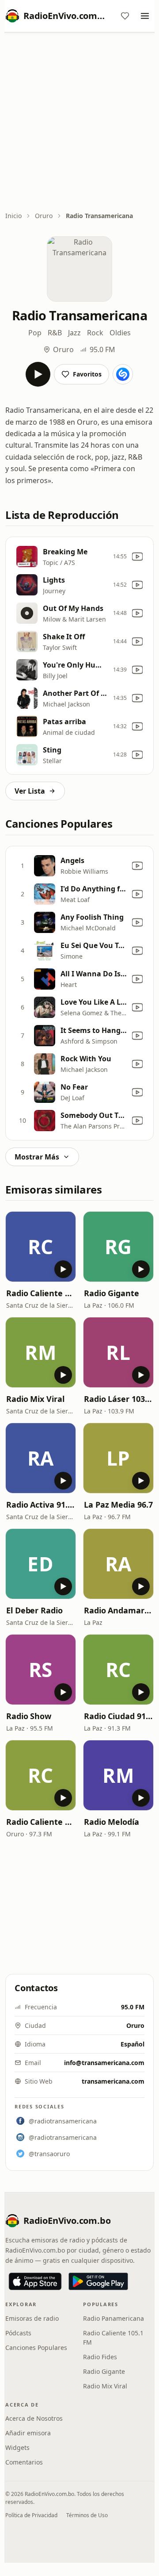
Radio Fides (100, 2357)
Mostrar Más (37, 1157)
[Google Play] (98, 2281)
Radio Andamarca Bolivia (118, 1610)
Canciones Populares (36, 2348)
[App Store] (35, 2281)
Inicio (13, 216)
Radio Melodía (112, 1822)
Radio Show (29, 1716)
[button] (41, 1247)
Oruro (44, 216)
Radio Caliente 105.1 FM (41, 1293)
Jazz (74, 333)
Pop (35, 333)
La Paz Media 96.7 (118, 1505)
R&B (55, 333)
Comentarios (24, 2462)
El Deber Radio (34, 1610)
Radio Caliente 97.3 (41, 1822)
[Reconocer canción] (123, 374)
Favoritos (87, 374)
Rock (95, 333)
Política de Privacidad (31, 2515)
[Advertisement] (79, 123)
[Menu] (145, 16)
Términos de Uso (87, 2515)
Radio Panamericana (114, 2318)
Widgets (17, 2447)
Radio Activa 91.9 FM (41, 1505)
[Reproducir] (38, 374)
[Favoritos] (125, 16)
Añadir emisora (28, 2433)
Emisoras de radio (32, 2318)
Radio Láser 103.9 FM (118, 1399)
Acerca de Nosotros (34, 2418)
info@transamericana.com (104, 2063)
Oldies (120, 333)
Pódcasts (18, 2333)
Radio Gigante (112, 1293)
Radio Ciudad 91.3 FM (118, 1716)
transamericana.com (113, 2081)
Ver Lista (30, 791)
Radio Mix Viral (35, 1399)
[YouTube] (137, 557)
